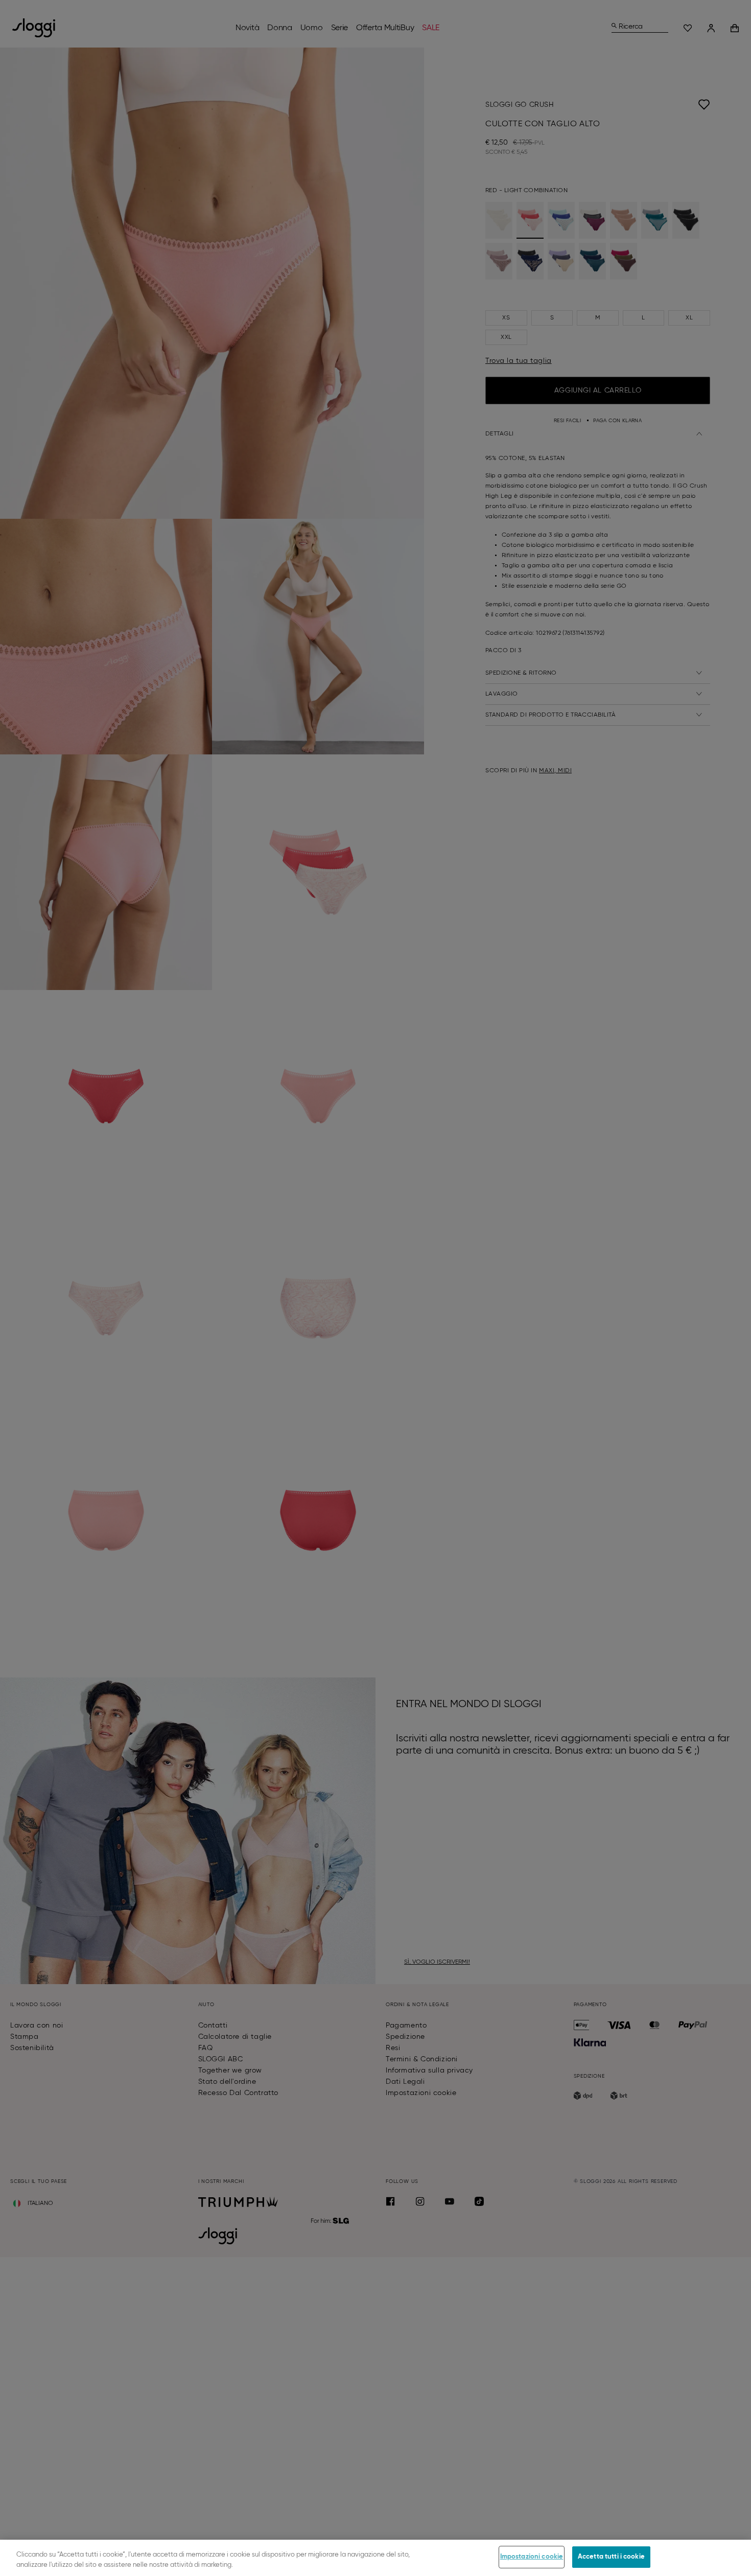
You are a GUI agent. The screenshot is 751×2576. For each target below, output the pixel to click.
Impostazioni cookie (532, 2557)
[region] (375, 2558)
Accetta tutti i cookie (611, 2557)
